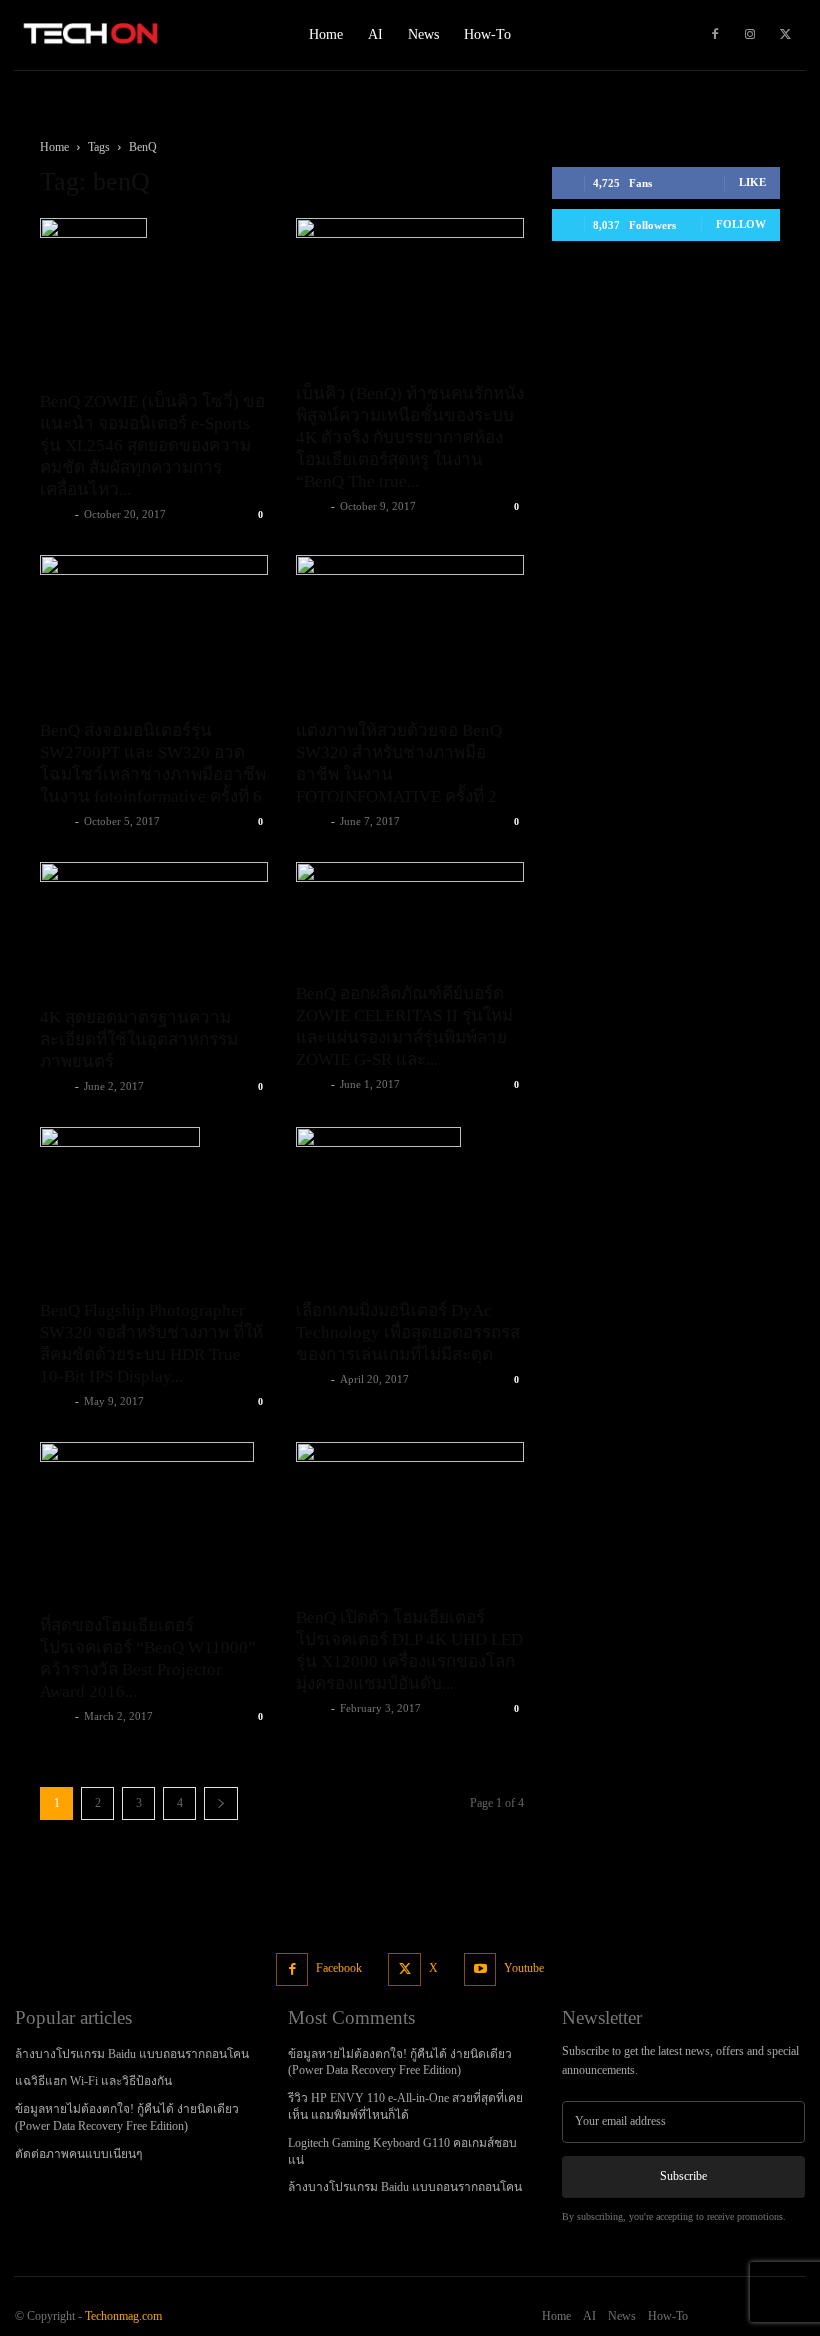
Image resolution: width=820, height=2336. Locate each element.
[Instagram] (750, 35)
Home (54, 147)
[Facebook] (715, 35)
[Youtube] (480, 1969)
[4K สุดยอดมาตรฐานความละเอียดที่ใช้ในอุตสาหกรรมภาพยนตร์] (154, 928)
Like (752, 182)
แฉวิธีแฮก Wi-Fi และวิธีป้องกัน (93, 2081)
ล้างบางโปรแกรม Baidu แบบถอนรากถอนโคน (132, 2054)
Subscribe (683, 2176)
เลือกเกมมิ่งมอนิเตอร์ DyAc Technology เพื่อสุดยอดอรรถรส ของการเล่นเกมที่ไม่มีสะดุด (408, 1332)
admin (55, 514)
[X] (785, 35)
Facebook (339, 1968)
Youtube (524, 1968)
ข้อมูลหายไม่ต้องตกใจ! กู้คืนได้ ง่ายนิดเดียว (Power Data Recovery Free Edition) (400, 2062)
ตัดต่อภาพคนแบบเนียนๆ (78, 2154)
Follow (741, 224)
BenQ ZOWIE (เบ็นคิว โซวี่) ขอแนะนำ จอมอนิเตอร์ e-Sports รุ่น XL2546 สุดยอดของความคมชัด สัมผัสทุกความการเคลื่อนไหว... (152, 445)
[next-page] (221, 1803)
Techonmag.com (123, 2316)
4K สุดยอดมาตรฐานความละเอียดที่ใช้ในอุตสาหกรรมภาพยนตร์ (139, 1039)
